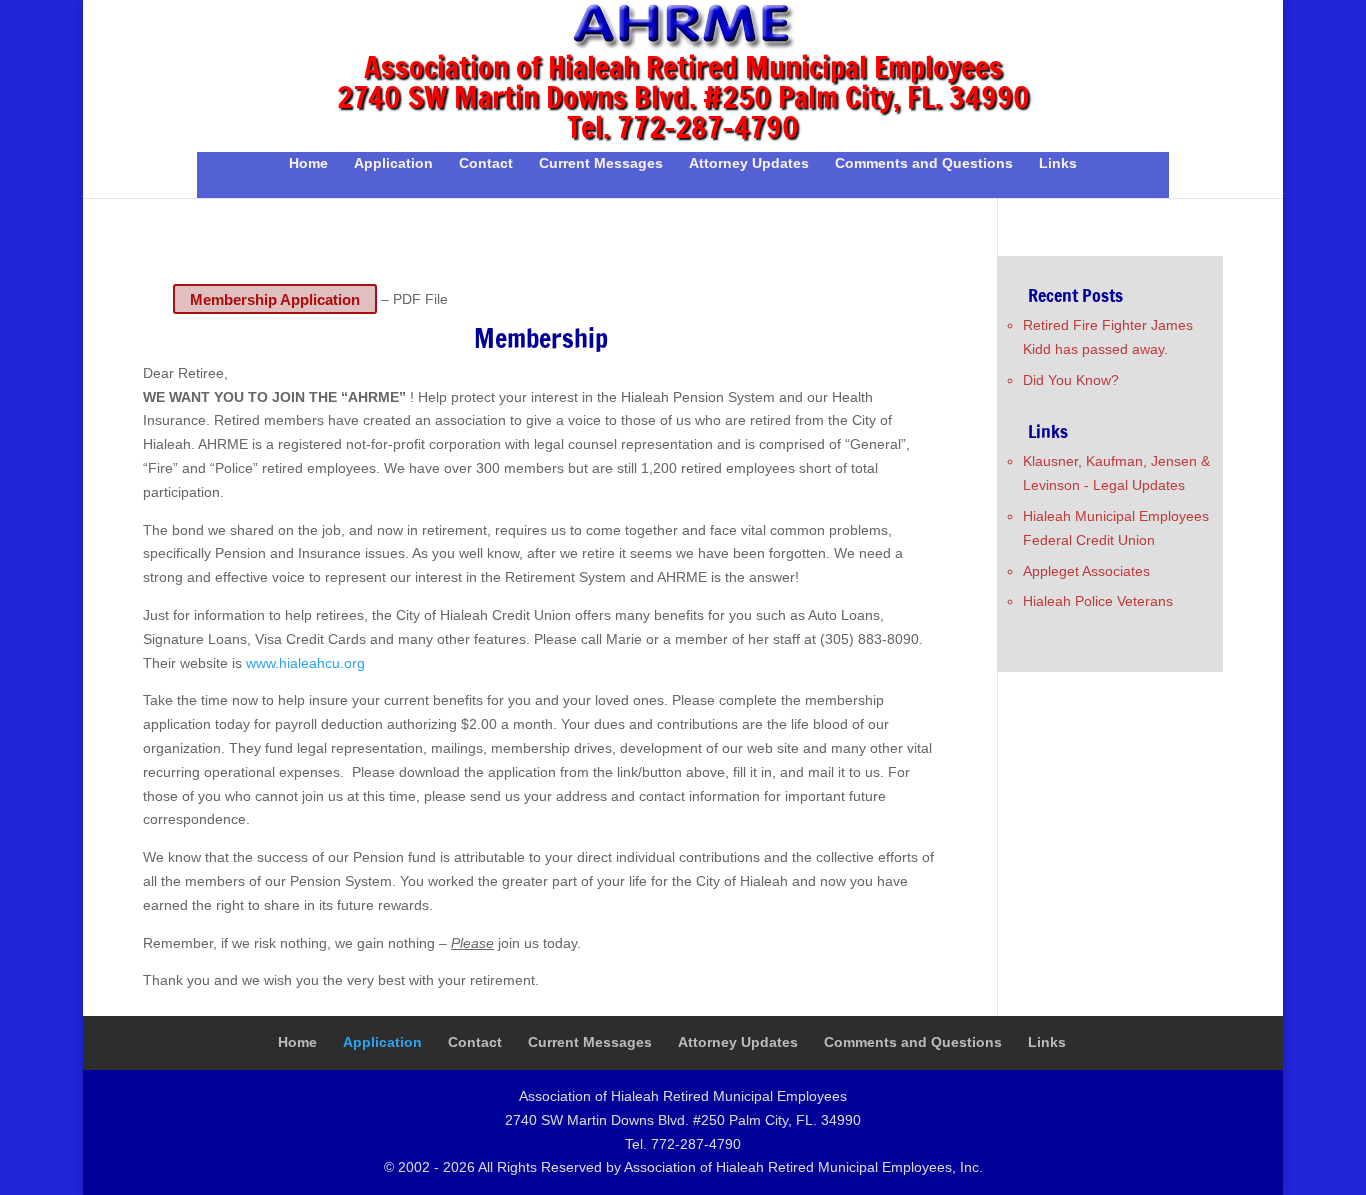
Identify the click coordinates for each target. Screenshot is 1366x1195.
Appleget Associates (1086, 571)
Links (1058, 163)
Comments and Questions (924, 163)
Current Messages (601, 163)
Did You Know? (1071, 380)
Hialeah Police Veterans (1098, 601)
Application (393, 163)
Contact (486, 163)
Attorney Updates (749, 163)
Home (308, 163)
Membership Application (275, 298)
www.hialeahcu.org (305, 663)
